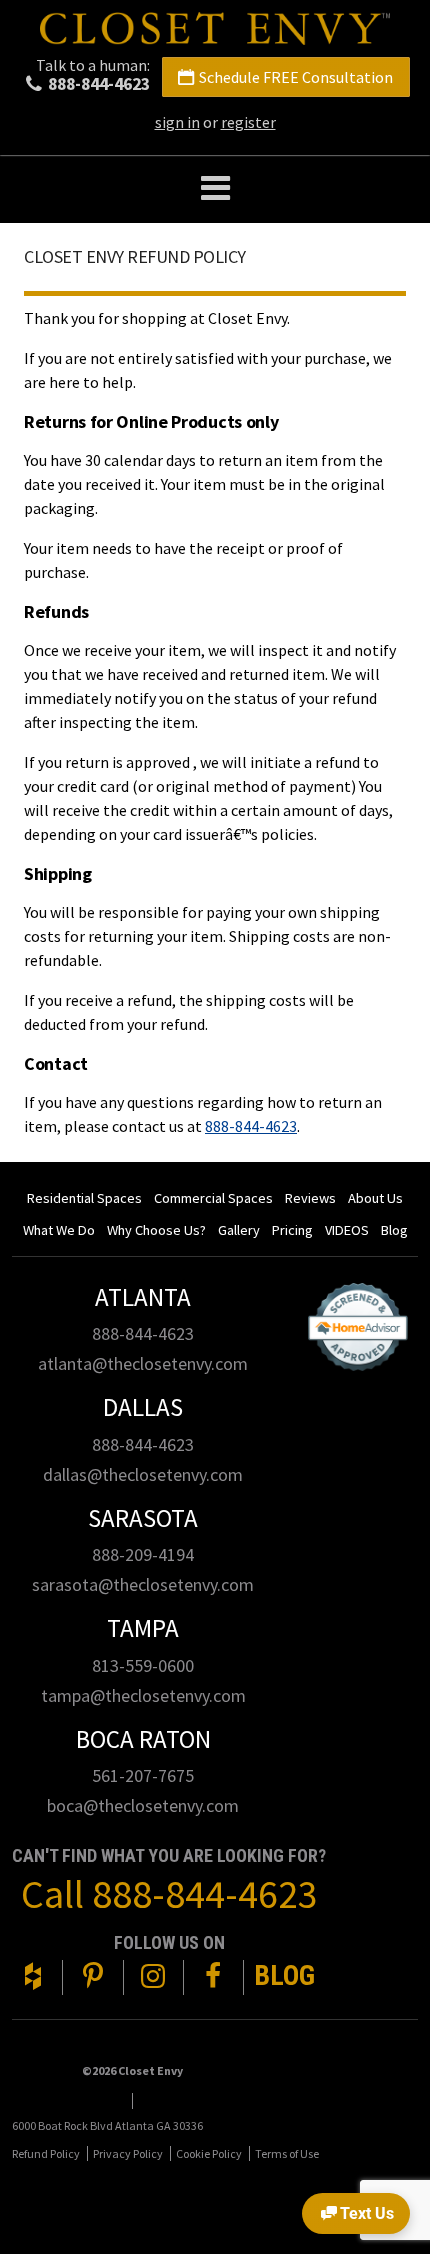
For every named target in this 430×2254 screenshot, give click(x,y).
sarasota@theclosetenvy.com (143, 1584)
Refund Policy (46, 2153)
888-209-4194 (143, 1554)
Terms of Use (287, 2153)
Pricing (292, 1230)
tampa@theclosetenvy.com (143, 1695)
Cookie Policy (209, 2153)
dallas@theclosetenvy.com (143, 1474)
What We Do (59, 1230)
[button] (215, 189)
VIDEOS (347, 1230)
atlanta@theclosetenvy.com (143, 1363)
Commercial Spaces (213, 1198)
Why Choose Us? (156, 1230)
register (248, 122)
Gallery (239, 1230)
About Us (375, 1198)
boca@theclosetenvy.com (143, 1805)
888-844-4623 (99, 84)
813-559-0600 (143, 1665)
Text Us (367, 2213)
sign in (177, 122)
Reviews (310, 1198)
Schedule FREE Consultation (296, 77)
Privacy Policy (128, 2153)
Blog (394, 1230)
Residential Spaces (84, 1198)
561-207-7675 (143, 1775)
